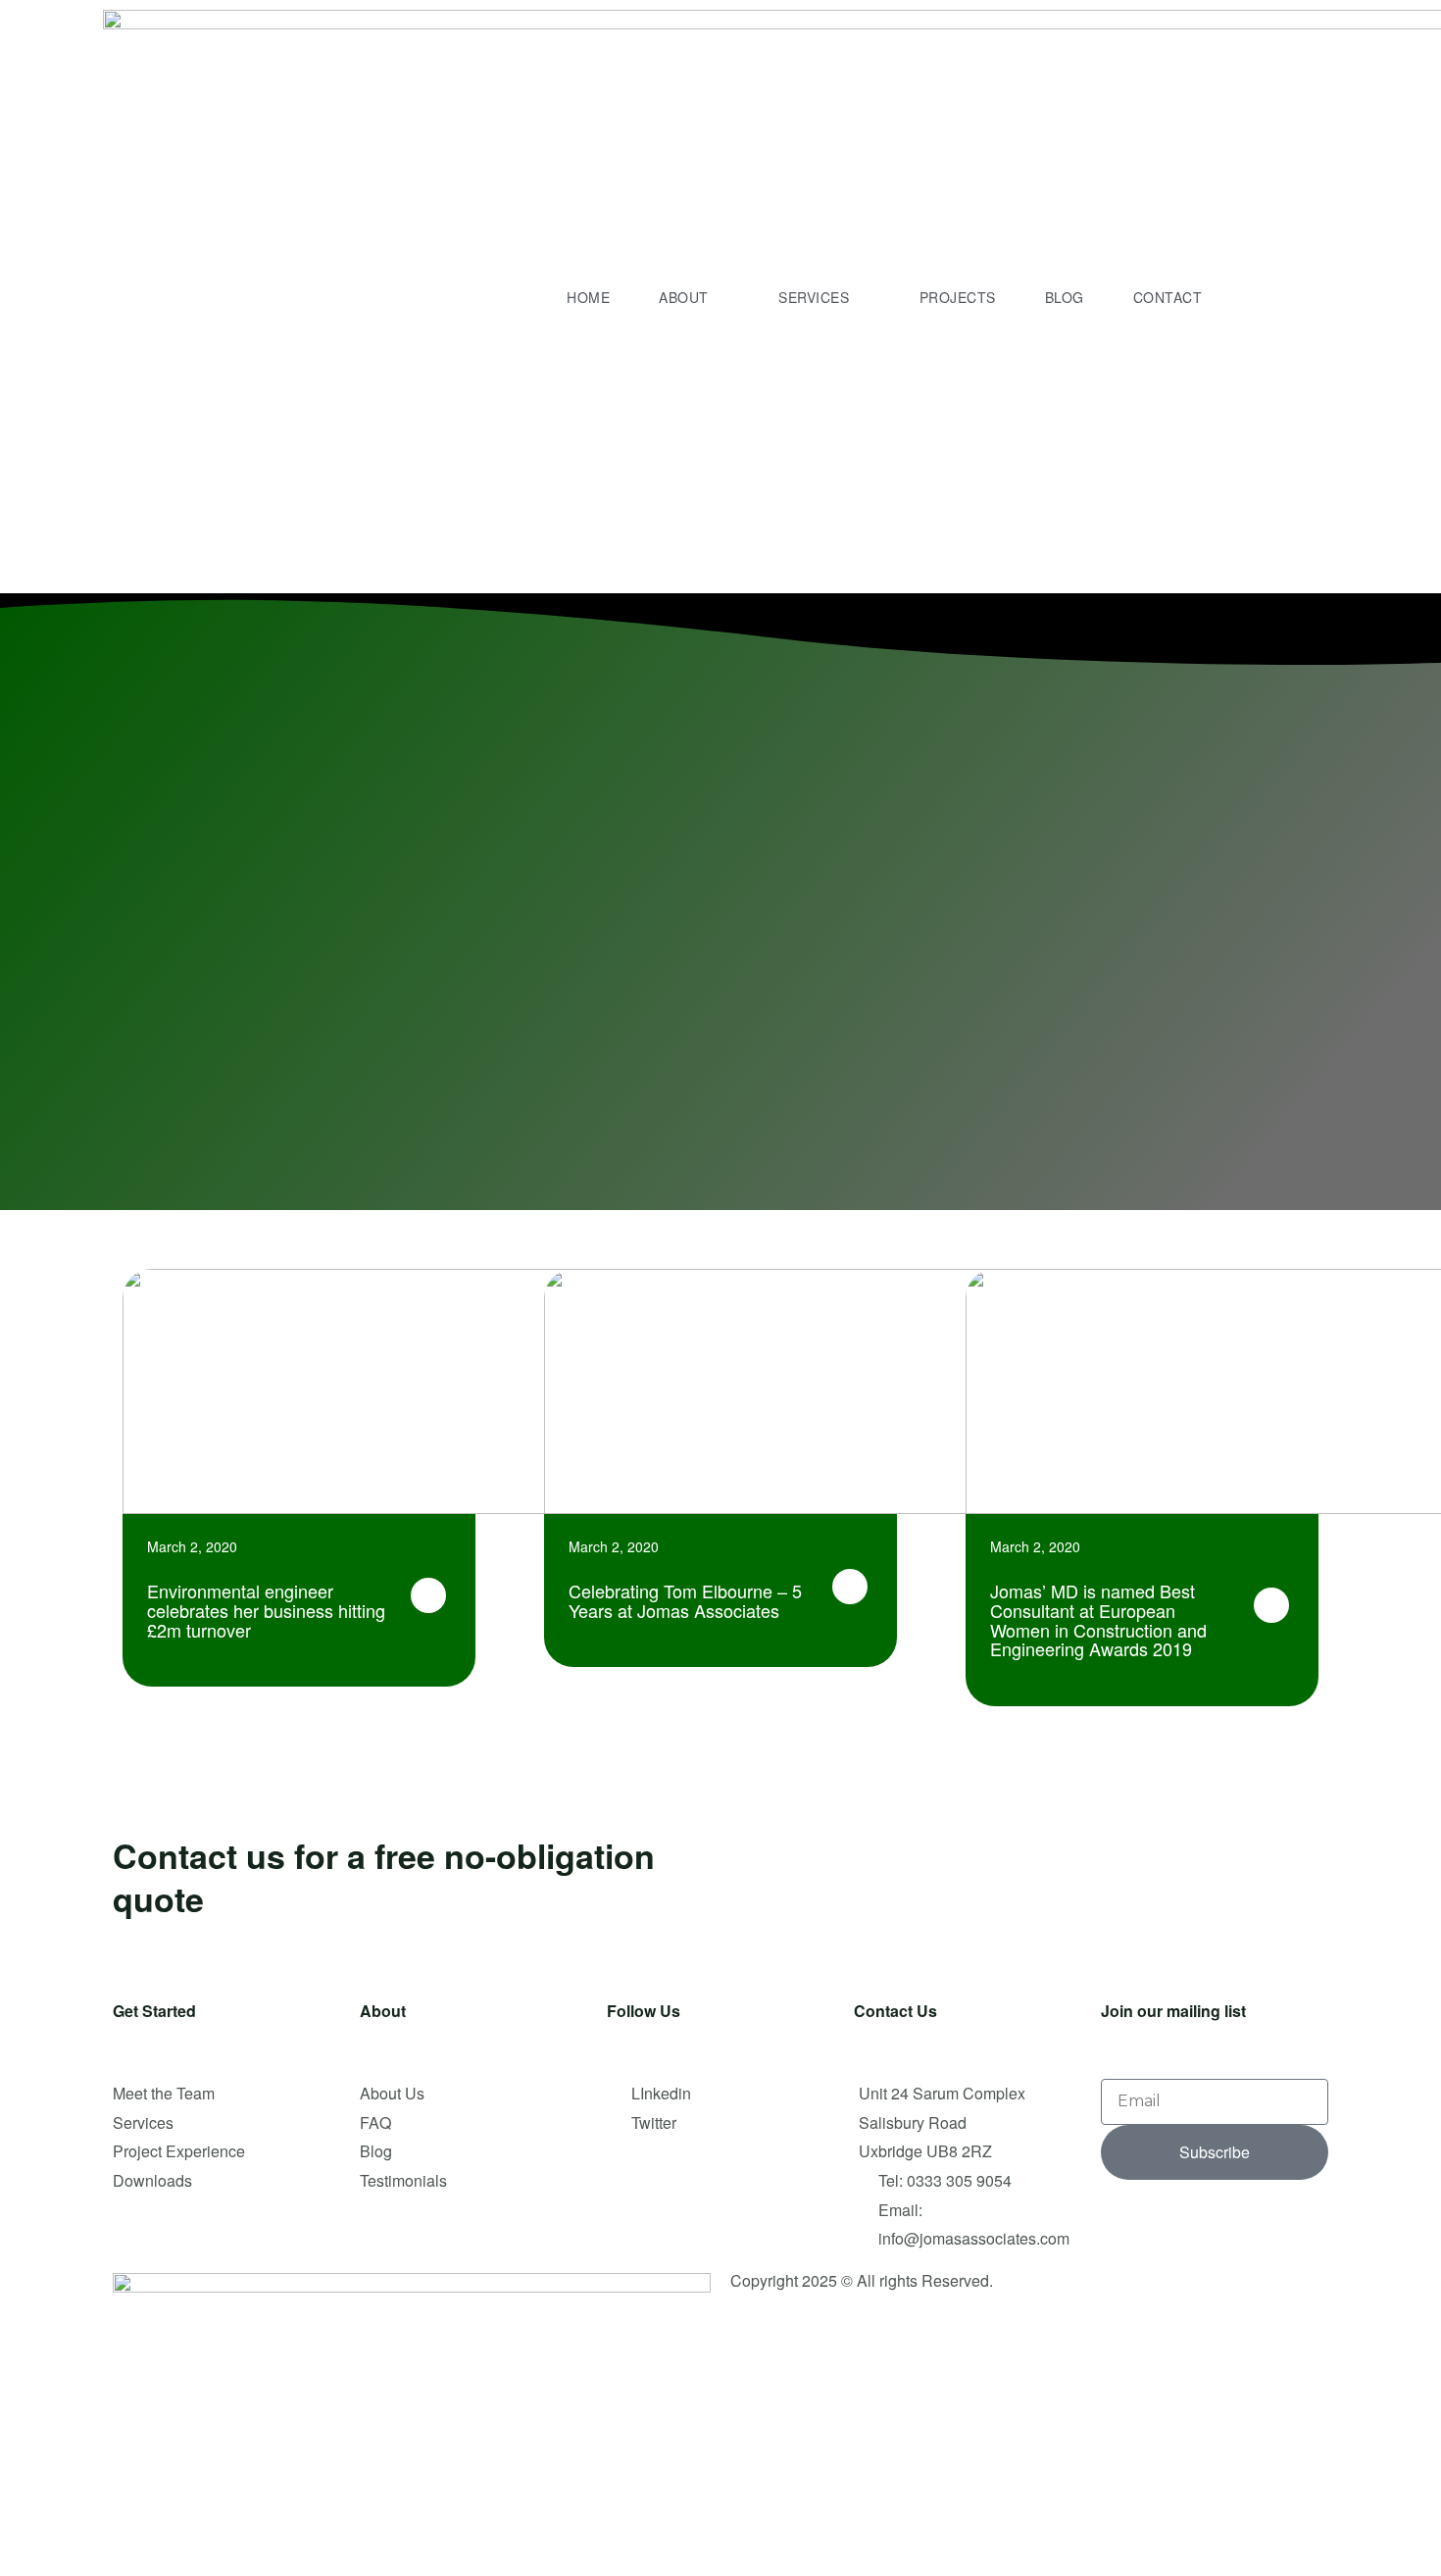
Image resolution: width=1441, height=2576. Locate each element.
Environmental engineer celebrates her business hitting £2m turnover (266, 1610)
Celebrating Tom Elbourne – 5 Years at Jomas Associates (685, 1600)
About (684, 297)
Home (588, 297)
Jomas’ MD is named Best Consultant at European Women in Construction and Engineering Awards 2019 (1098, 1619)
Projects (958, 297)
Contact (1168, 297)
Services (814, 297)
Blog (1065, 297)
